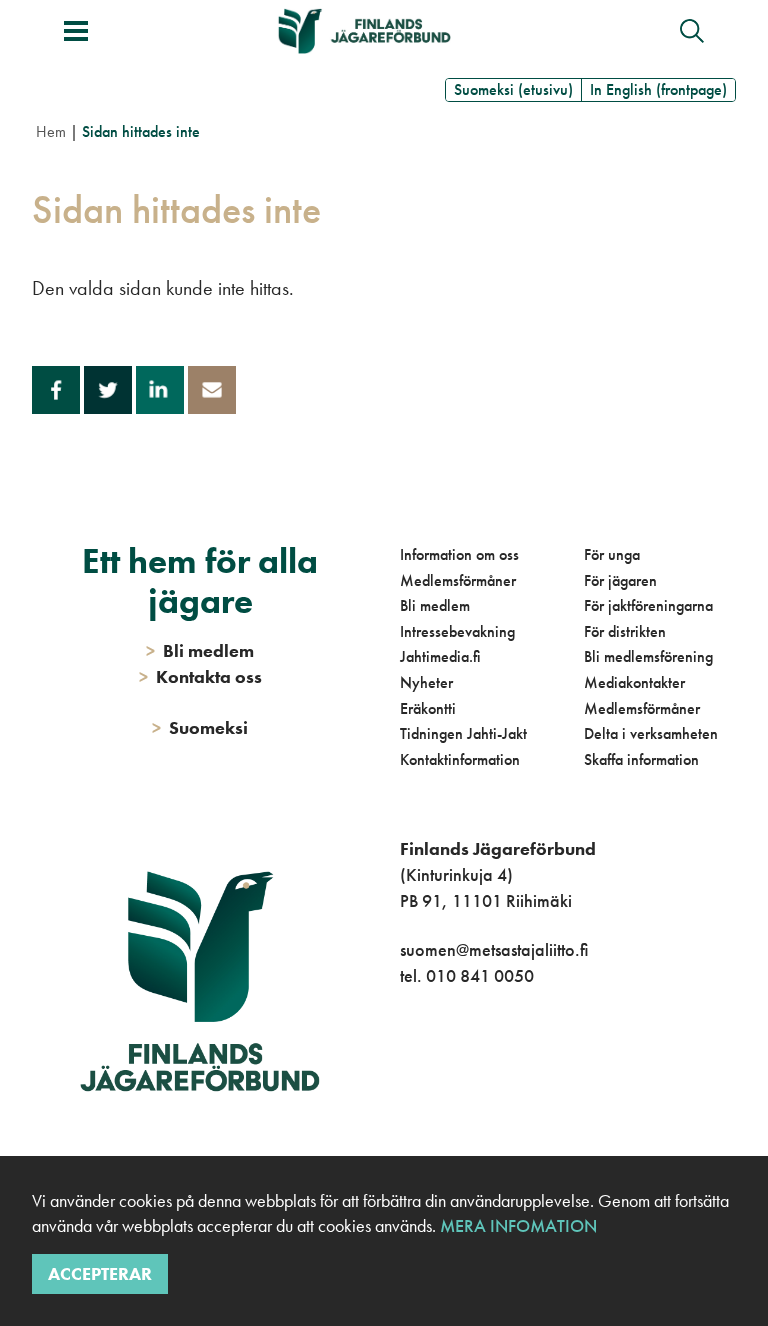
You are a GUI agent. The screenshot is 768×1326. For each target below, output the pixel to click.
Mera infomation (516, 1225)
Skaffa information (641, 759)
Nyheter (426, 682)
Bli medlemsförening (648, 656)
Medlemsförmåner (458, 580)
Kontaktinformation (460, 759)
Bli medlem (435, 605)
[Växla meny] (76, 31)
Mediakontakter (634, 682)
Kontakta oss (200, 676)
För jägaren (620, 580)
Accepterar (100, 1273)
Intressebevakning (457, 631)
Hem (51, 131)
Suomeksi (200, 727)
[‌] (403, 1056)
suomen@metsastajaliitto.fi (494, 949)
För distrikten (625, 631)
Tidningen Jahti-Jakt (463, 733)
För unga (612, 554)
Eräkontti (428, 708)
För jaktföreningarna (648, 605)
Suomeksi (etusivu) (513, 89)
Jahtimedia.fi (440, 656)
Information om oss (459, 554)
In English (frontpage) (658, 89)
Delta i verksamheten (651, 733)
